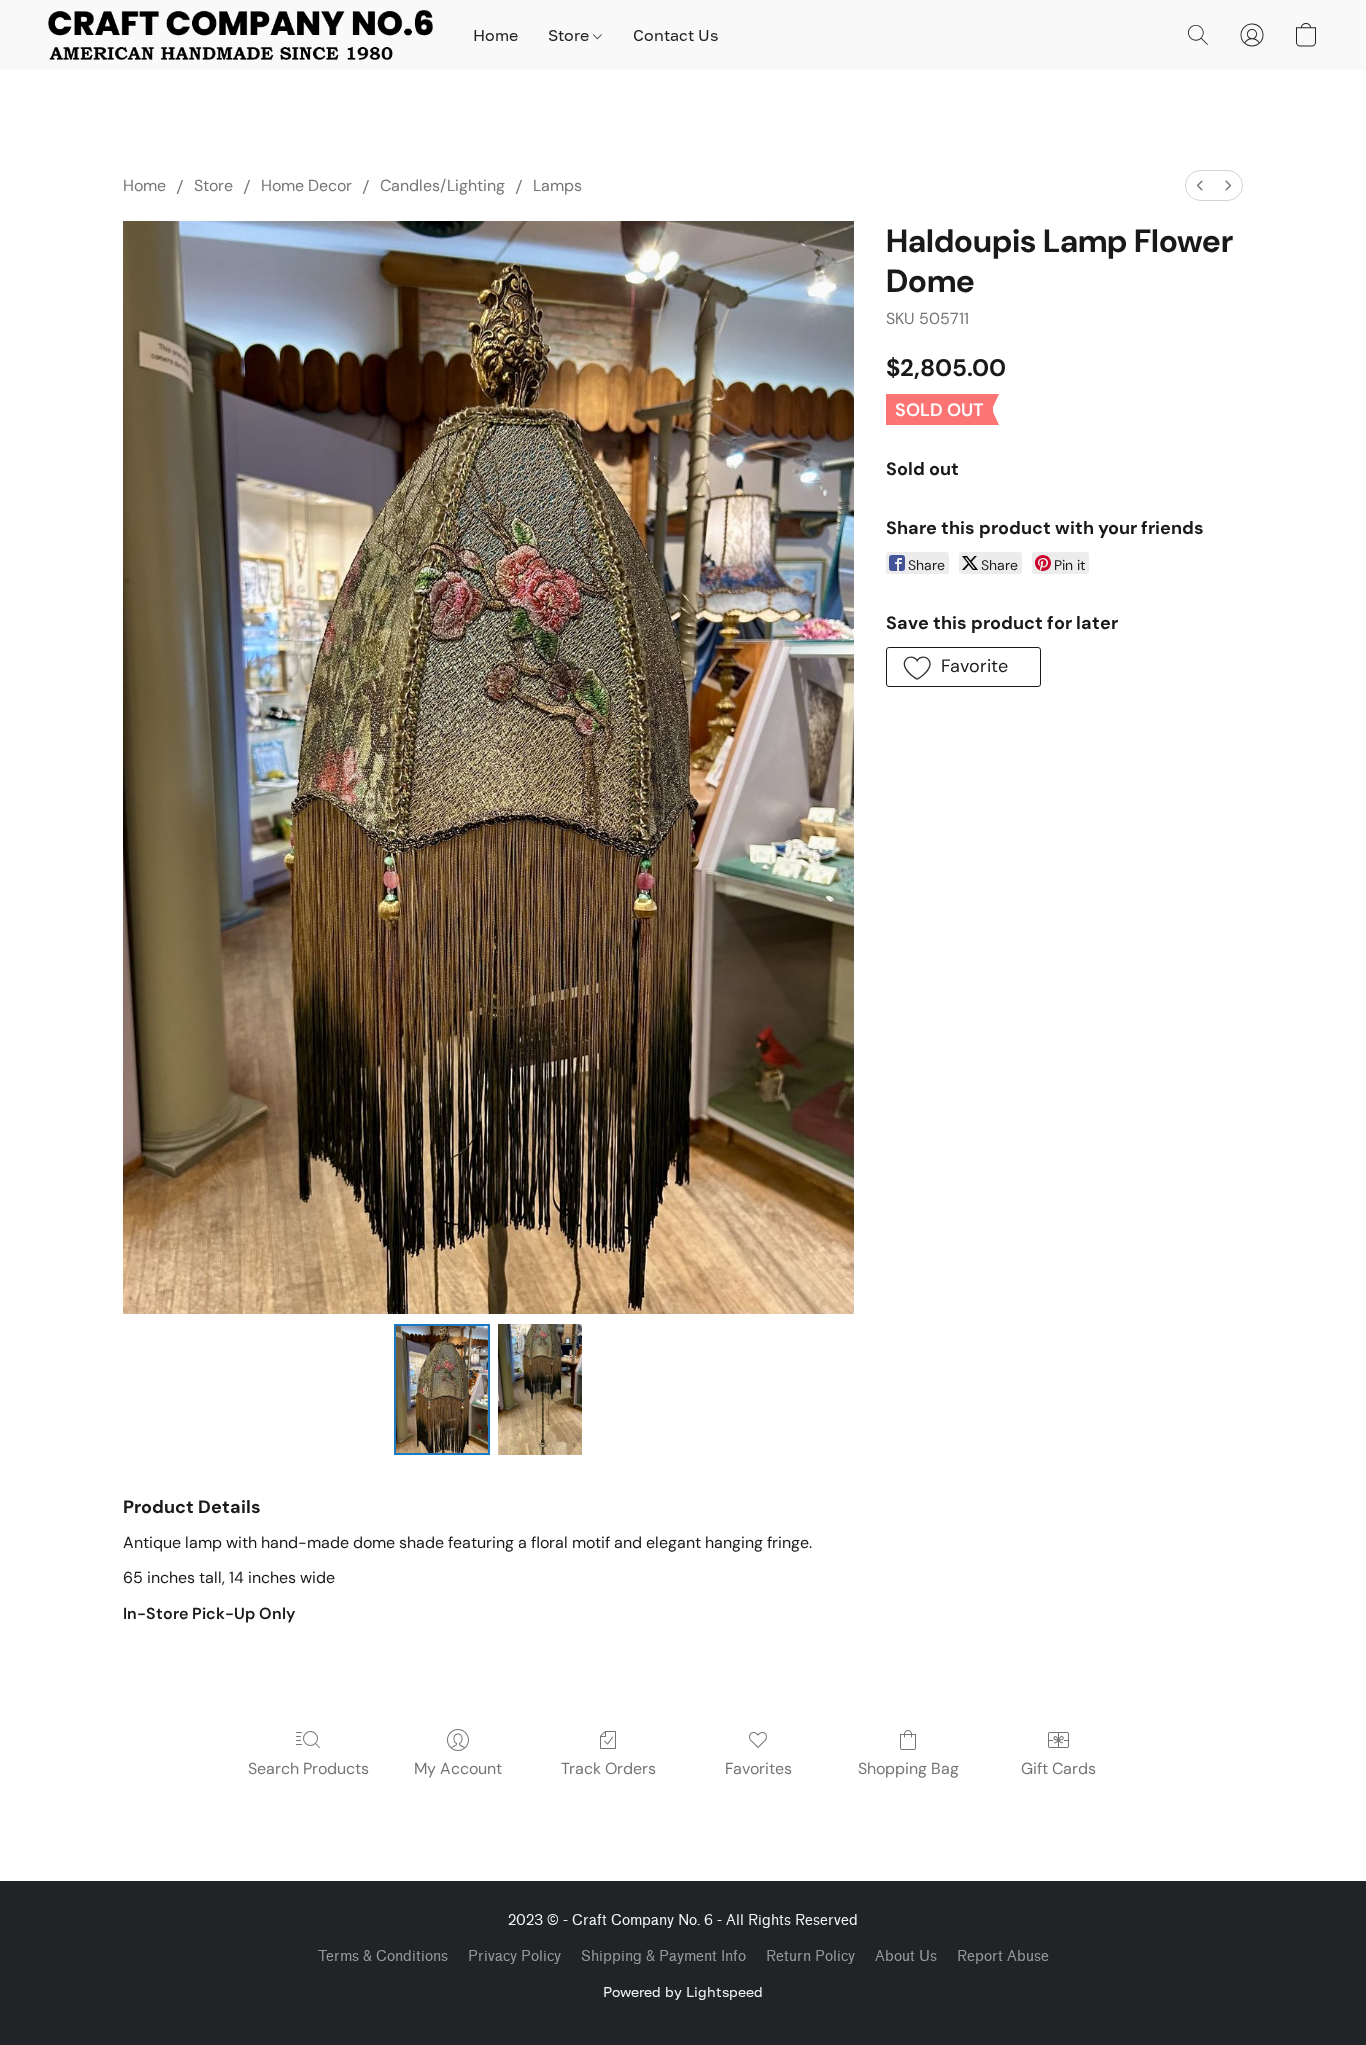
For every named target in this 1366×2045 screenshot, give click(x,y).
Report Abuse (1003, 1956)
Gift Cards (1058, 1768)
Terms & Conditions (383, 1956)
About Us (906, 1956)
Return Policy (810, 1956)
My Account (458, 1768)
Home (495, 35)
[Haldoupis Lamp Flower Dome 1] (540, 1389)
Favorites (758, 1768)
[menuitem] (1200, 185)
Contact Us (675, 35)
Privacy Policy (514, 1956)
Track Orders (608, 1768)
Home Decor (306, 185)
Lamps (557, 185)
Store (570, 35)
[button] (240, 35)
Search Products (308, 1768)
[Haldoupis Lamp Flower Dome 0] (442, 1389)
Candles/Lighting (442, 185)
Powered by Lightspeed (683, 1991)
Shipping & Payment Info (663, 1956)
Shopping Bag (908, 1768)
